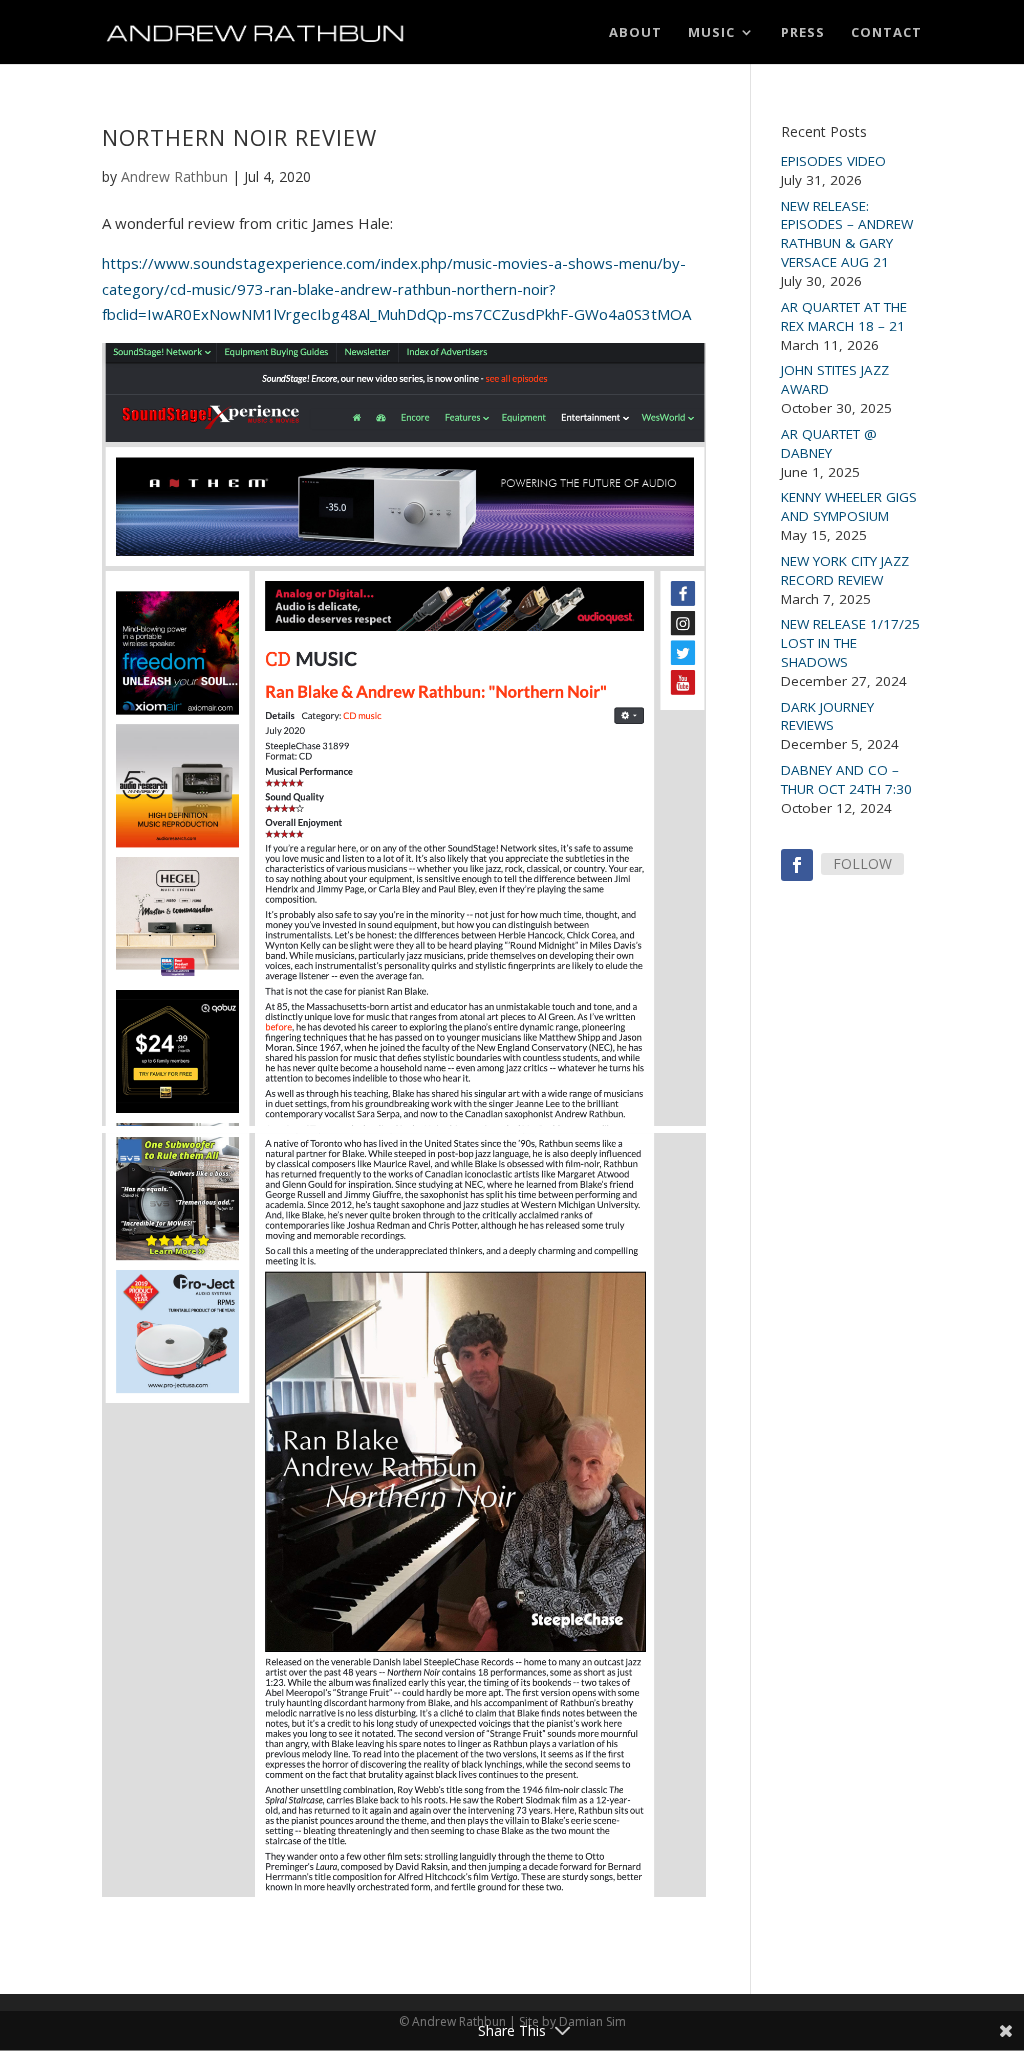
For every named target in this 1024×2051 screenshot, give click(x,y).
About (635, 33)
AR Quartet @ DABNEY (829, 443)
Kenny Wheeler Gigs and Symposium (849, 506)
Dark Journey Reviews (827, 716)
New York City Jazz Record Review (845, 570)
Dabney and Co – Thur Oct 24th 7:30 (846, 779)
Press (803, 33)
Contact (886, 33)
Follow (862, 863)
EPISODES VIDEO (833, 161)
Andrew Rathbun (174, 176)
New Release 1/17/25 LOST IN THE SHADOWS (850, 643)
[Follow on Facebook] (797, 865)
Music (711, 33)
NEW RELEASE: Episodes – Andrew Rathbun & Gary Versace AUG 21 (847, 234)
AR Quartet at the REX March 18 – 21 (844, 316)
